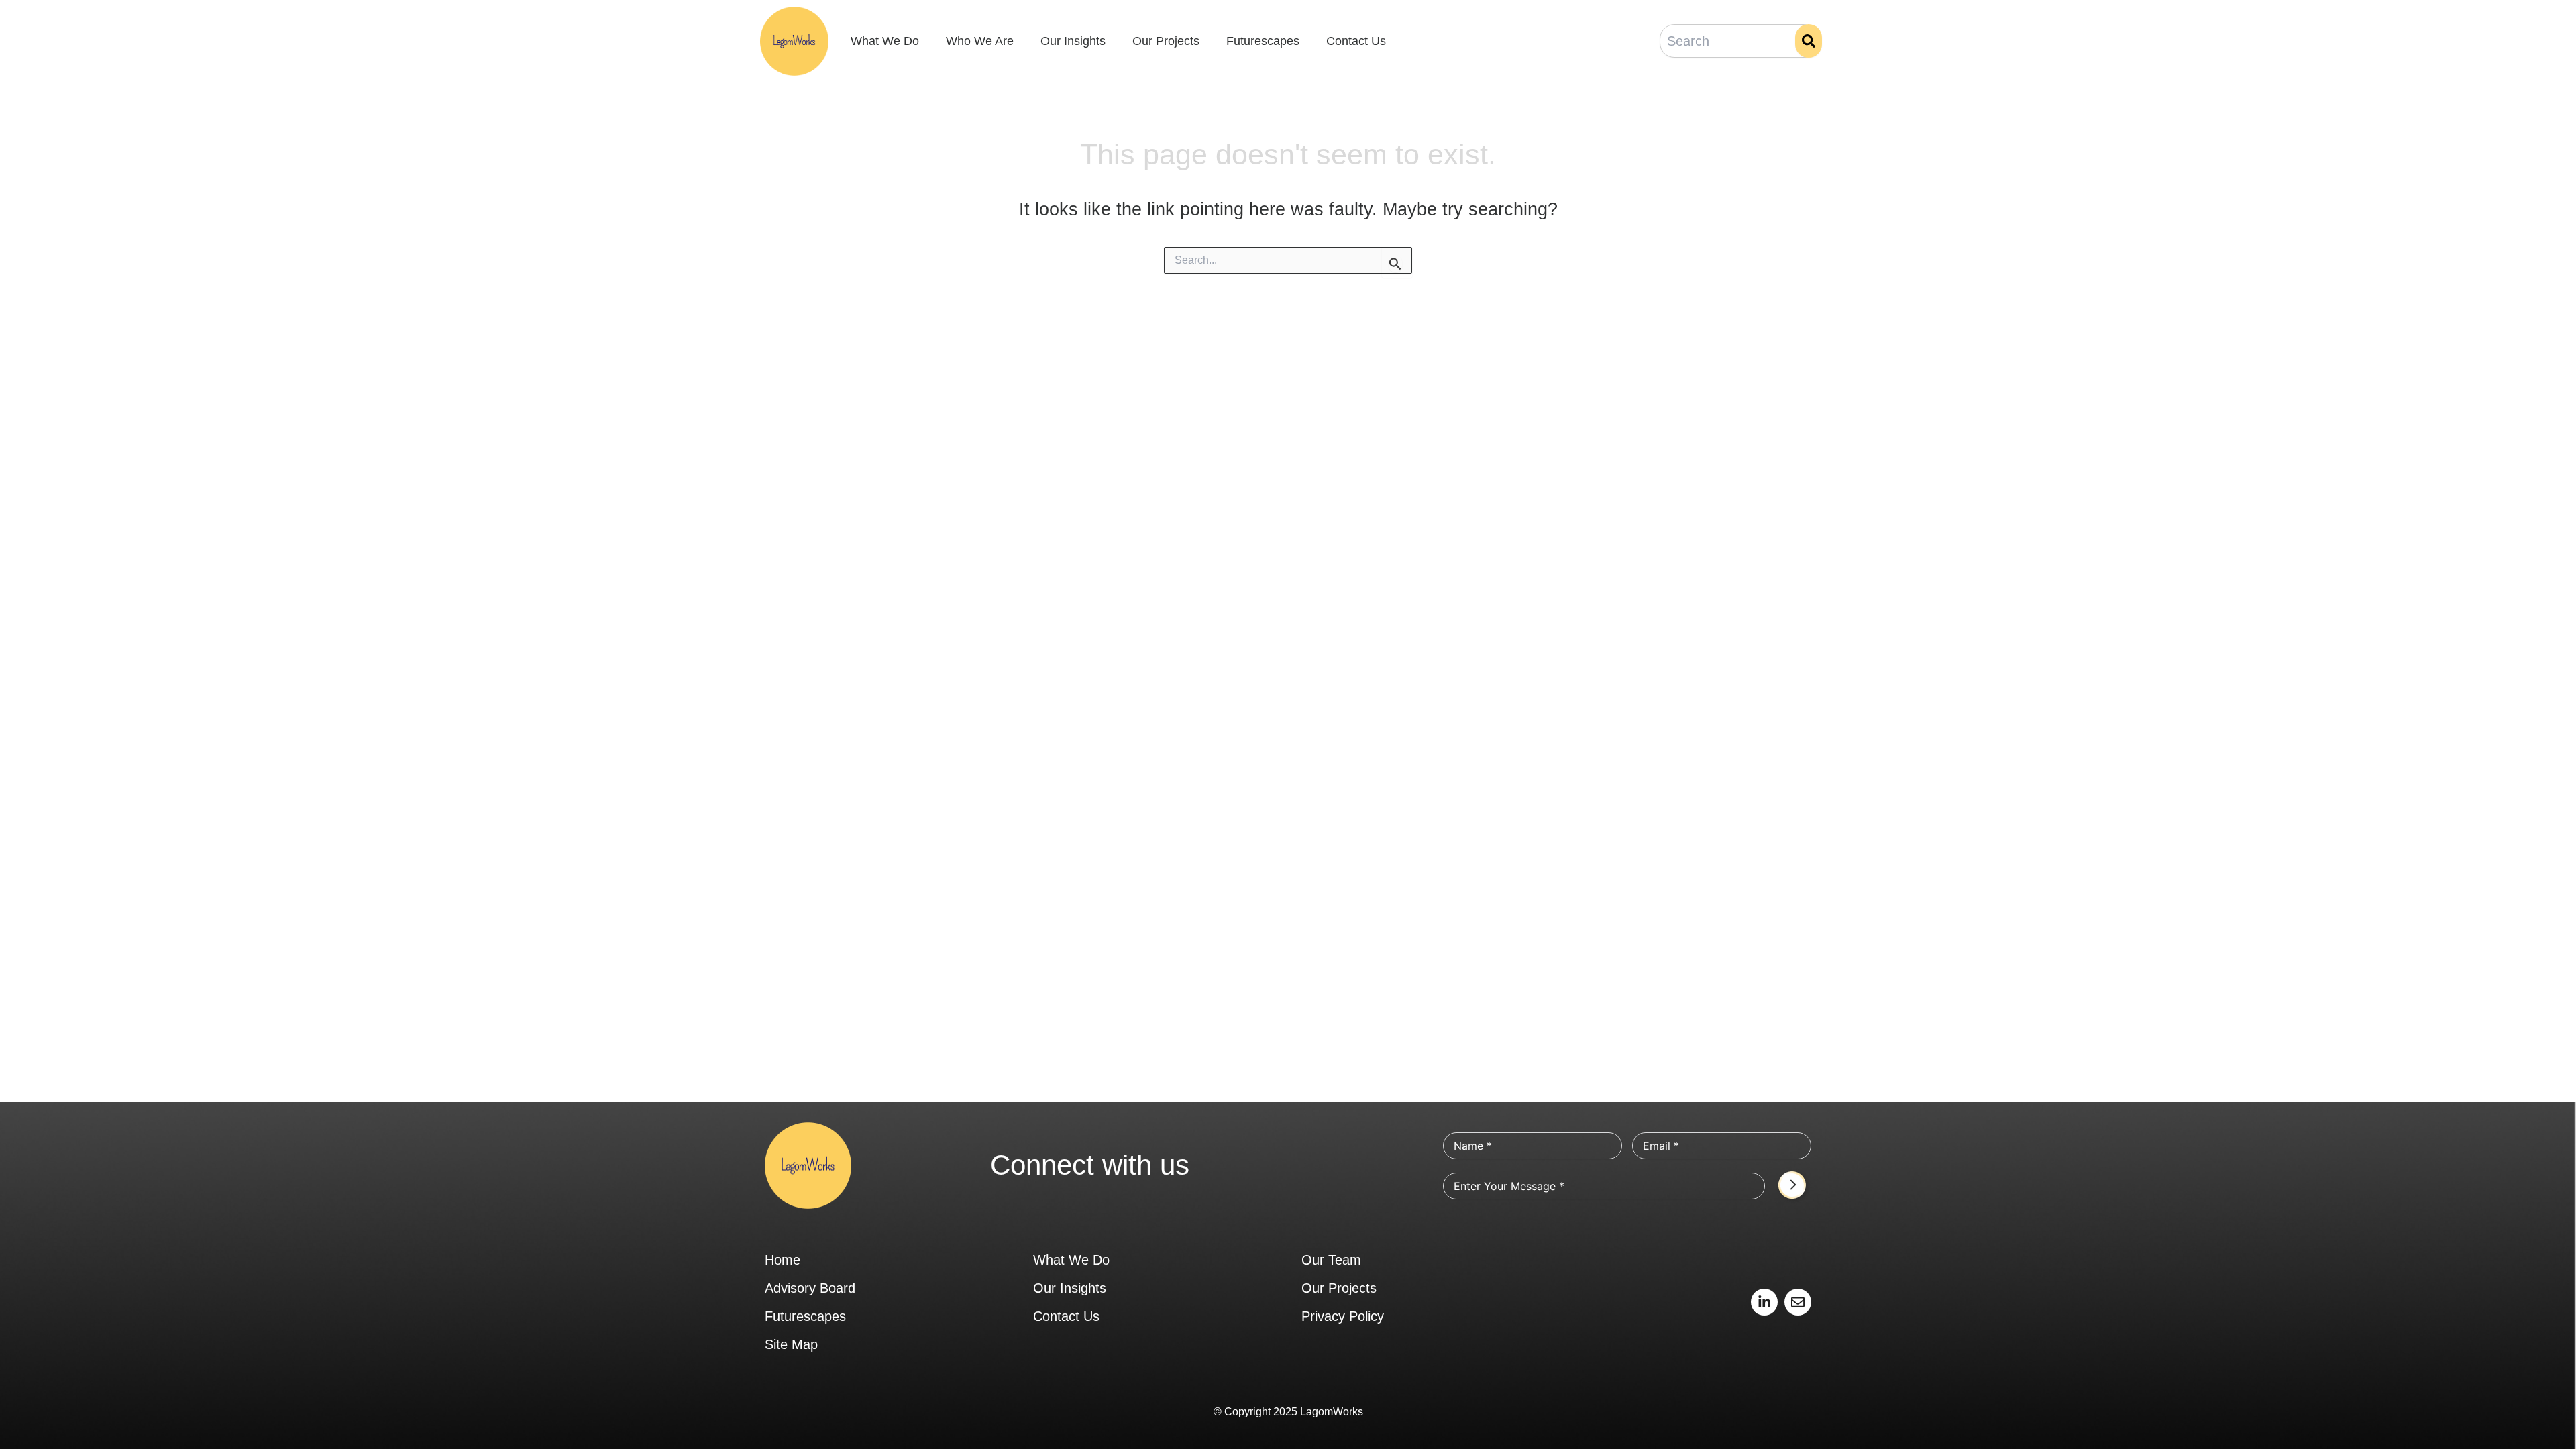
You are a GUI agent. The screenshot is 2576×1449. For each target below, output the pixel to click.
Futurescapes (1263, 41)
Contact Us (1356, 41)
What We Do (885, 41)
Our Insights (1073, 41)
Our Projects (1166, 41)
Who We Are (980, 41)
